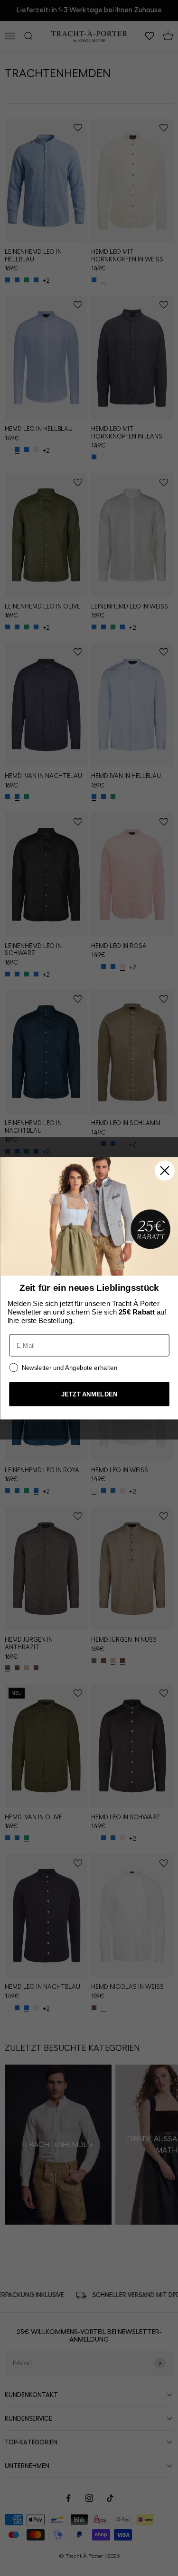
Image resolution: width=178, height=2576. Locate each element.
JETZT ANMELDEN (89, 1394)
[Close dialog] (164, 1171)
